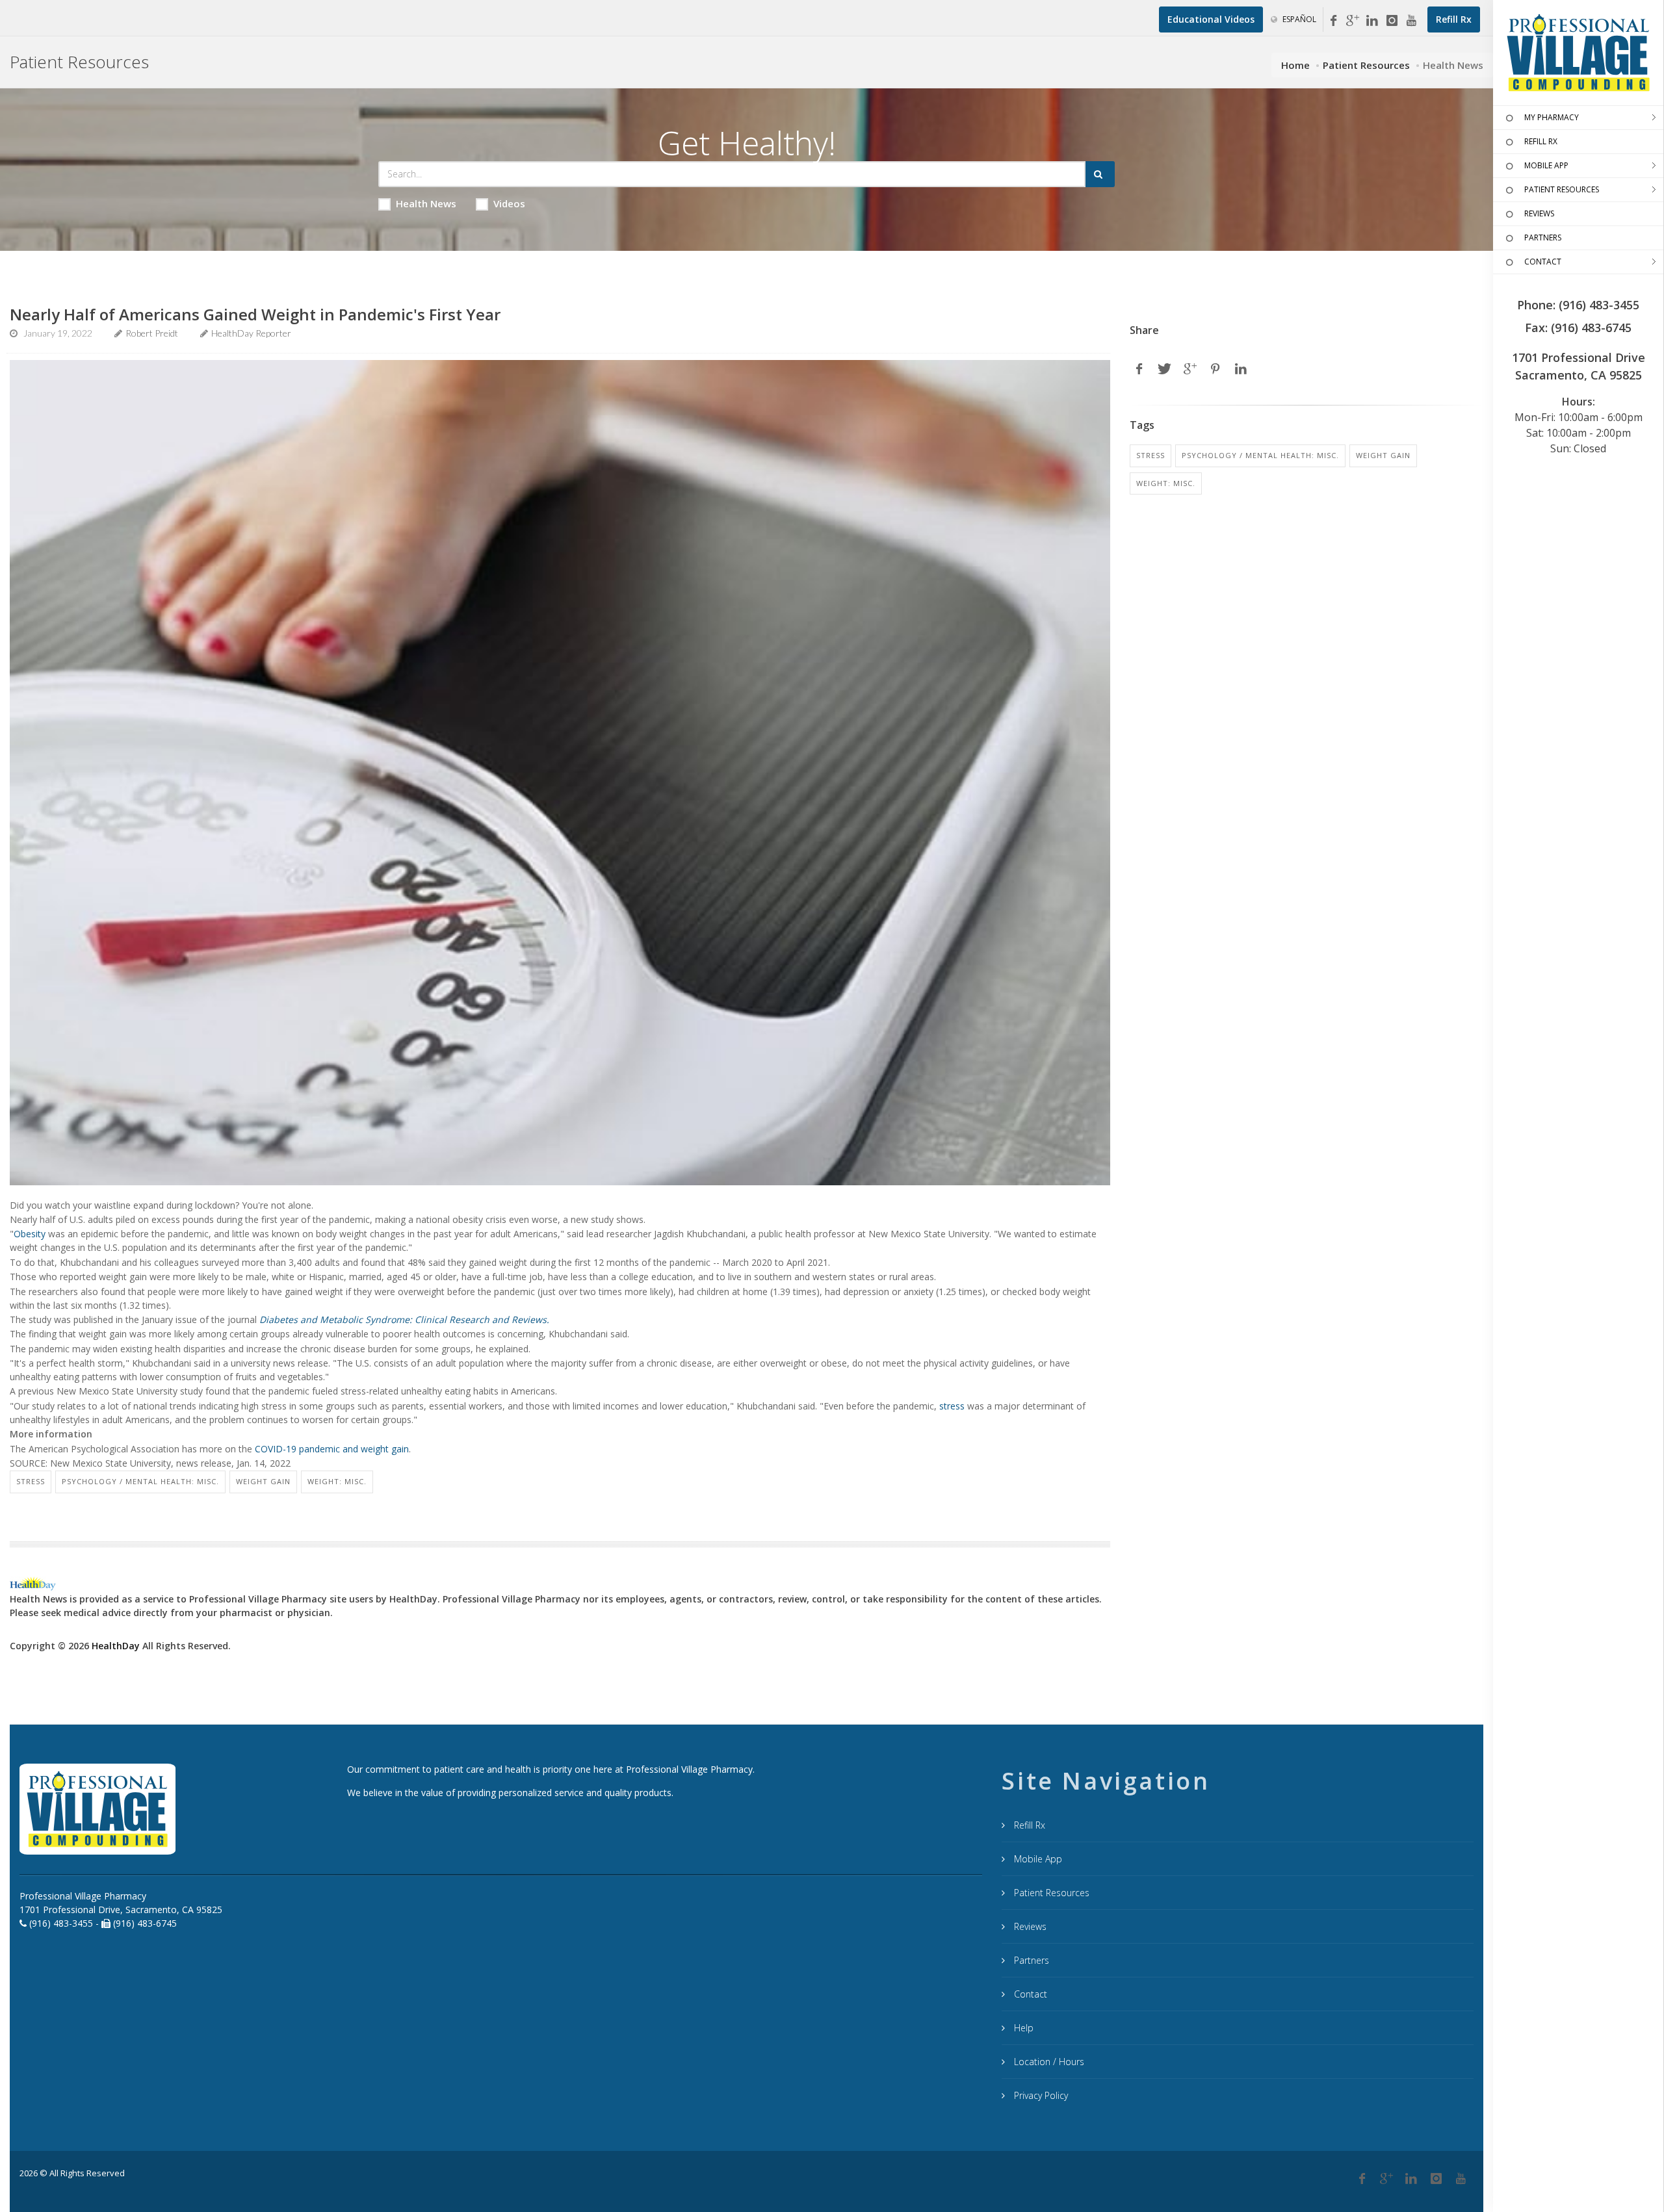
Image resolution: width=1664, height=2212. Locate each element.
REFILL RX (1541, 141)
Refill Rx (1028, 1825)
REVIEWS (1539, 213)
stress (952, 1406)
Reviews (1029, 1926)
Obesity (30, 1234)
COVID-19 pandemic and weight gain (332, 1449)
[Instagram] (1392, 21)
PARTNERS (1543, 238)
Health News (426, 203)
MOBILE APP (1546, 165)
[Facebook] (1333, 21)
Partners (1030, 1960)
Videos (509, 203)
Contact (1029, 1994)
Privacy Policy (1040, 2095)
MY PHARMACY (1552, 117)
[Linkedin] (1372, 21)
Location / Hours (1048, 2062)
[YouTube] (1411, 21)
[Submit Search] (1100, 174)
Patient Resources (1366, 65)
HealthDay (116, 1646)
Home (1295, 65)
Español (1298, 19)
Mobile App (1037, 1859)
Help (1022, 2028)
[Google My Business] (1353, 21)
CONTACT (1543, 262)
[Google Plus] (1386, 2179)
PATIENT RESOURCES (1562, 189)
